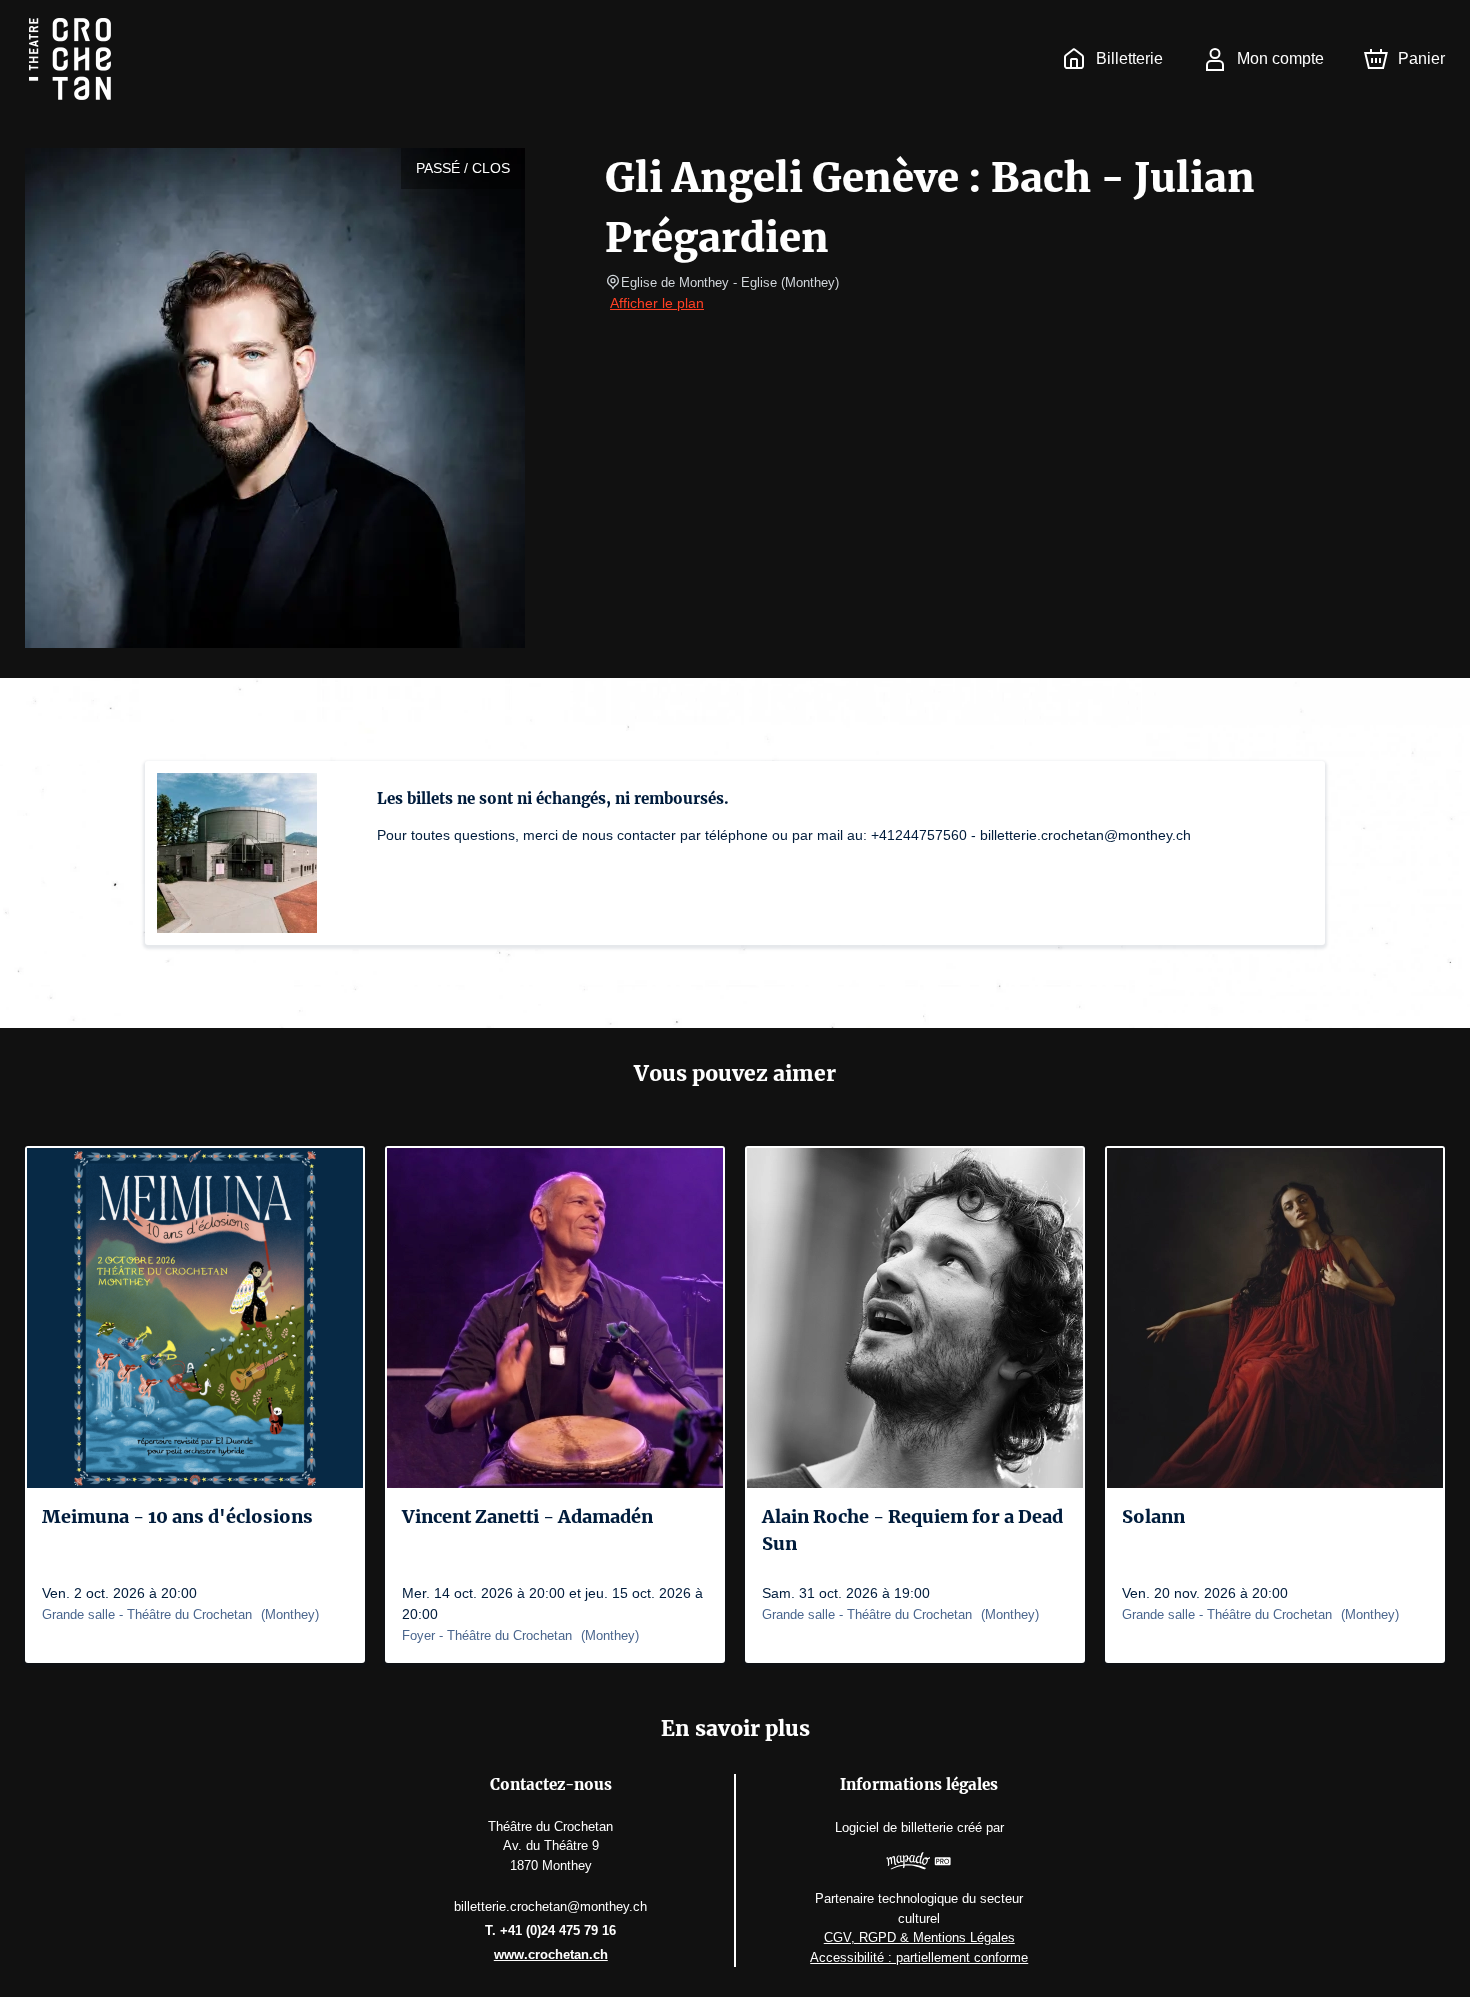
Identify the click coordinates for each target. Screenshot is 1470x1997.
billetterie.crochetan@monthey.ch (550, 1906)
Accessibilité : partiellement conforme (919, 1957)
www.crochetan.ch (551, 1954)
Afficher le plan (657, 303)
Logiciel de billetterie (894, 1827)
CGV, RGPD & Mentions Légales (919, 1937)
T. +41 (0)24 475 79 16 (550, 1930)
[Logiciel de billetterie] (919, 1863)
